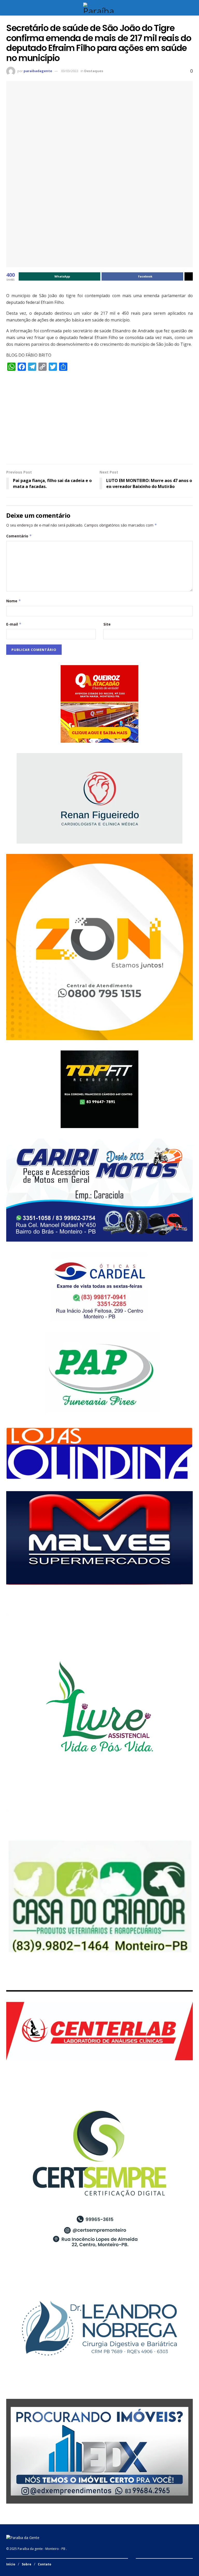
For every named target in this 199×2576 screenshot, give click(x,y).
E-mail (14, 624)
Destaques (94, 71)
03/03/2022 (70, 71)
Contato (45, 2564)
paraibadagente (38, 71)
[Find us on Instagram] (144, 2564)
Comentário (19, 536)
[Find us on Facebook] (137, 2564)
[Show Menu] (8, 8)
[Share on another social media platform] (189, 276)
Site (107, 624)
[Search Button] (191, 8)
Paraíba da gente (30, 2549)
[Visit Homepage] (100, 8)
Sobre (27, 2564)
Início (11, 2564)
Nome (14, 601)
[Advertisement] (99, 420)
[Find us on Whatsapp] (150, 2564)
